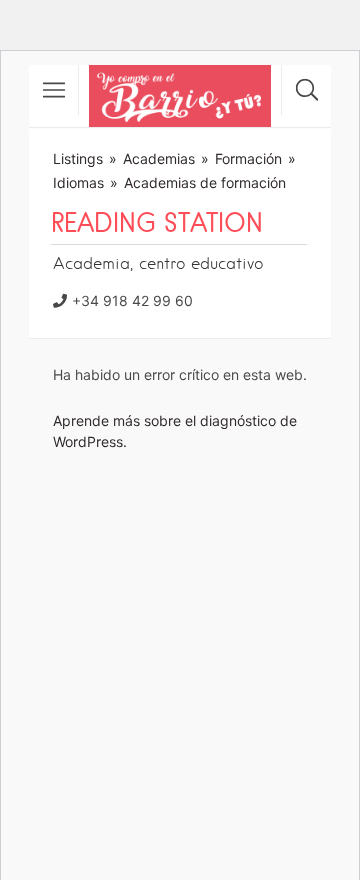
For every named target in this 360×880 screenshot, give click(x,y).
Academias (159, 158)
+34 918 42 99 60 (132, 300)
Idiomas (78, 182)
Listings (78, 158)
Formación (248, 158)
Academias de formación (205, 182)
